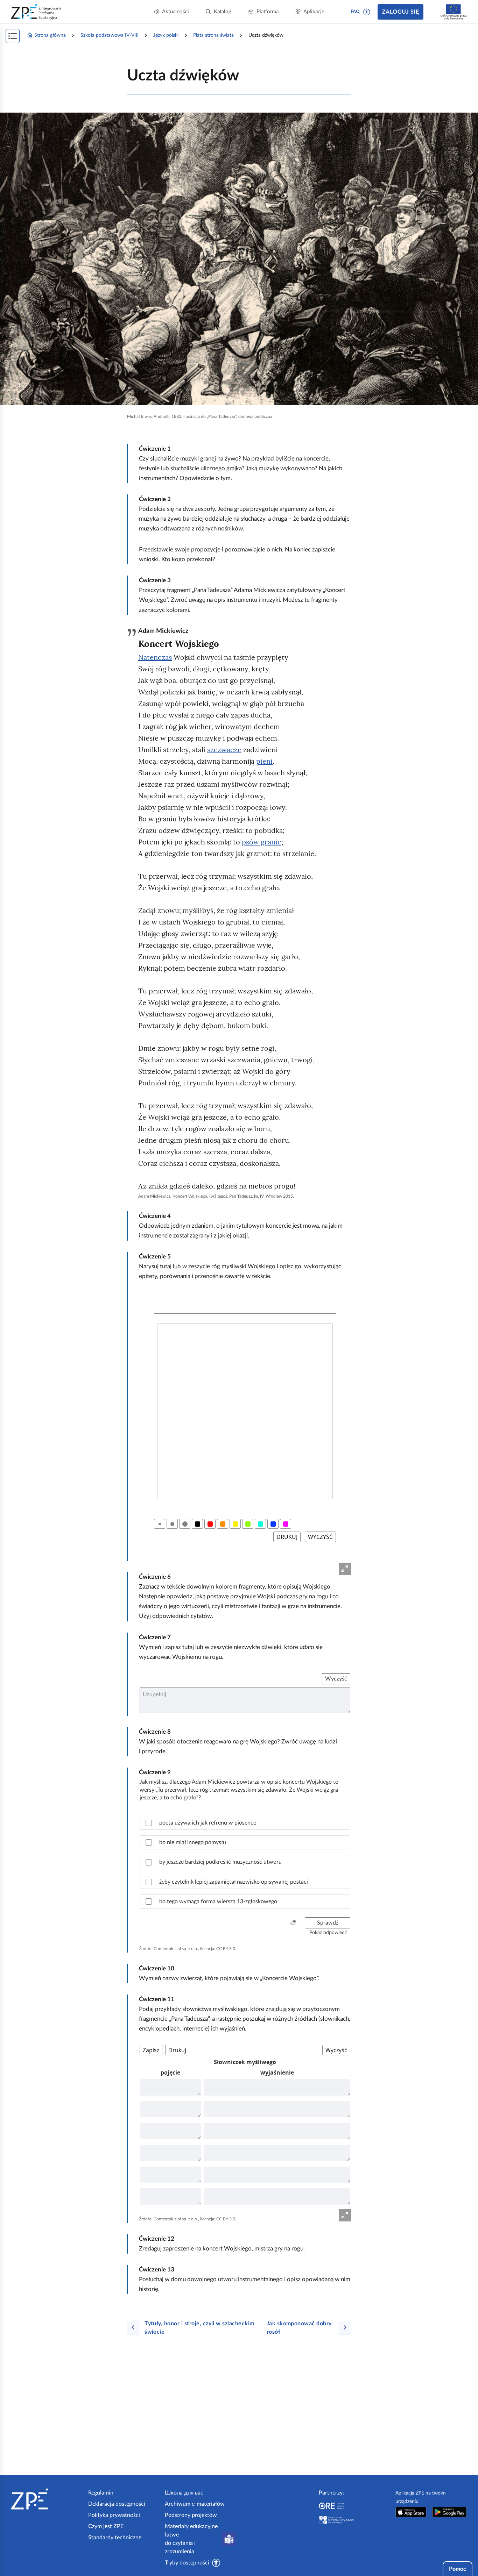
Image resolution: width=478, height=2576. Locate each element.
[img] (239, 259)
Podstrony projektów (191, 2515)
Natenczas (155, 657)
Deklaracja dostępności (117, 2504)
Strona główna (50, 35)
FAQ (355, 12)
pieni (264, 761)
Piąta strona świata (213, 35)
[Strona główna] (47, 2499)
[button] (367, 12)
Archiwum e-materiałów (195, 2504)
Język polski (166, 35)
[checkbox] (245, 1823)
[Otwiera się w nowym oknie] (411, 2512)
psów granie (262, 842)
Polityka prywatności (114, 2515)
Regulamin (101, 2493)
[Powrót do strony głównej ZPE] (36, 12)
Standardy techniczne (115, 2538)
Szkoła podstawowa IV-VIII (110, 35)
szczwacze (224, 750)
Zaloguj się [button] (400, 12)
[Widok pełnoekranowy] (345, 1569)
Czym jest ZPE (106, 2526)
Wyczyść (336, 1679)
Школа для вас (184, 2493)
